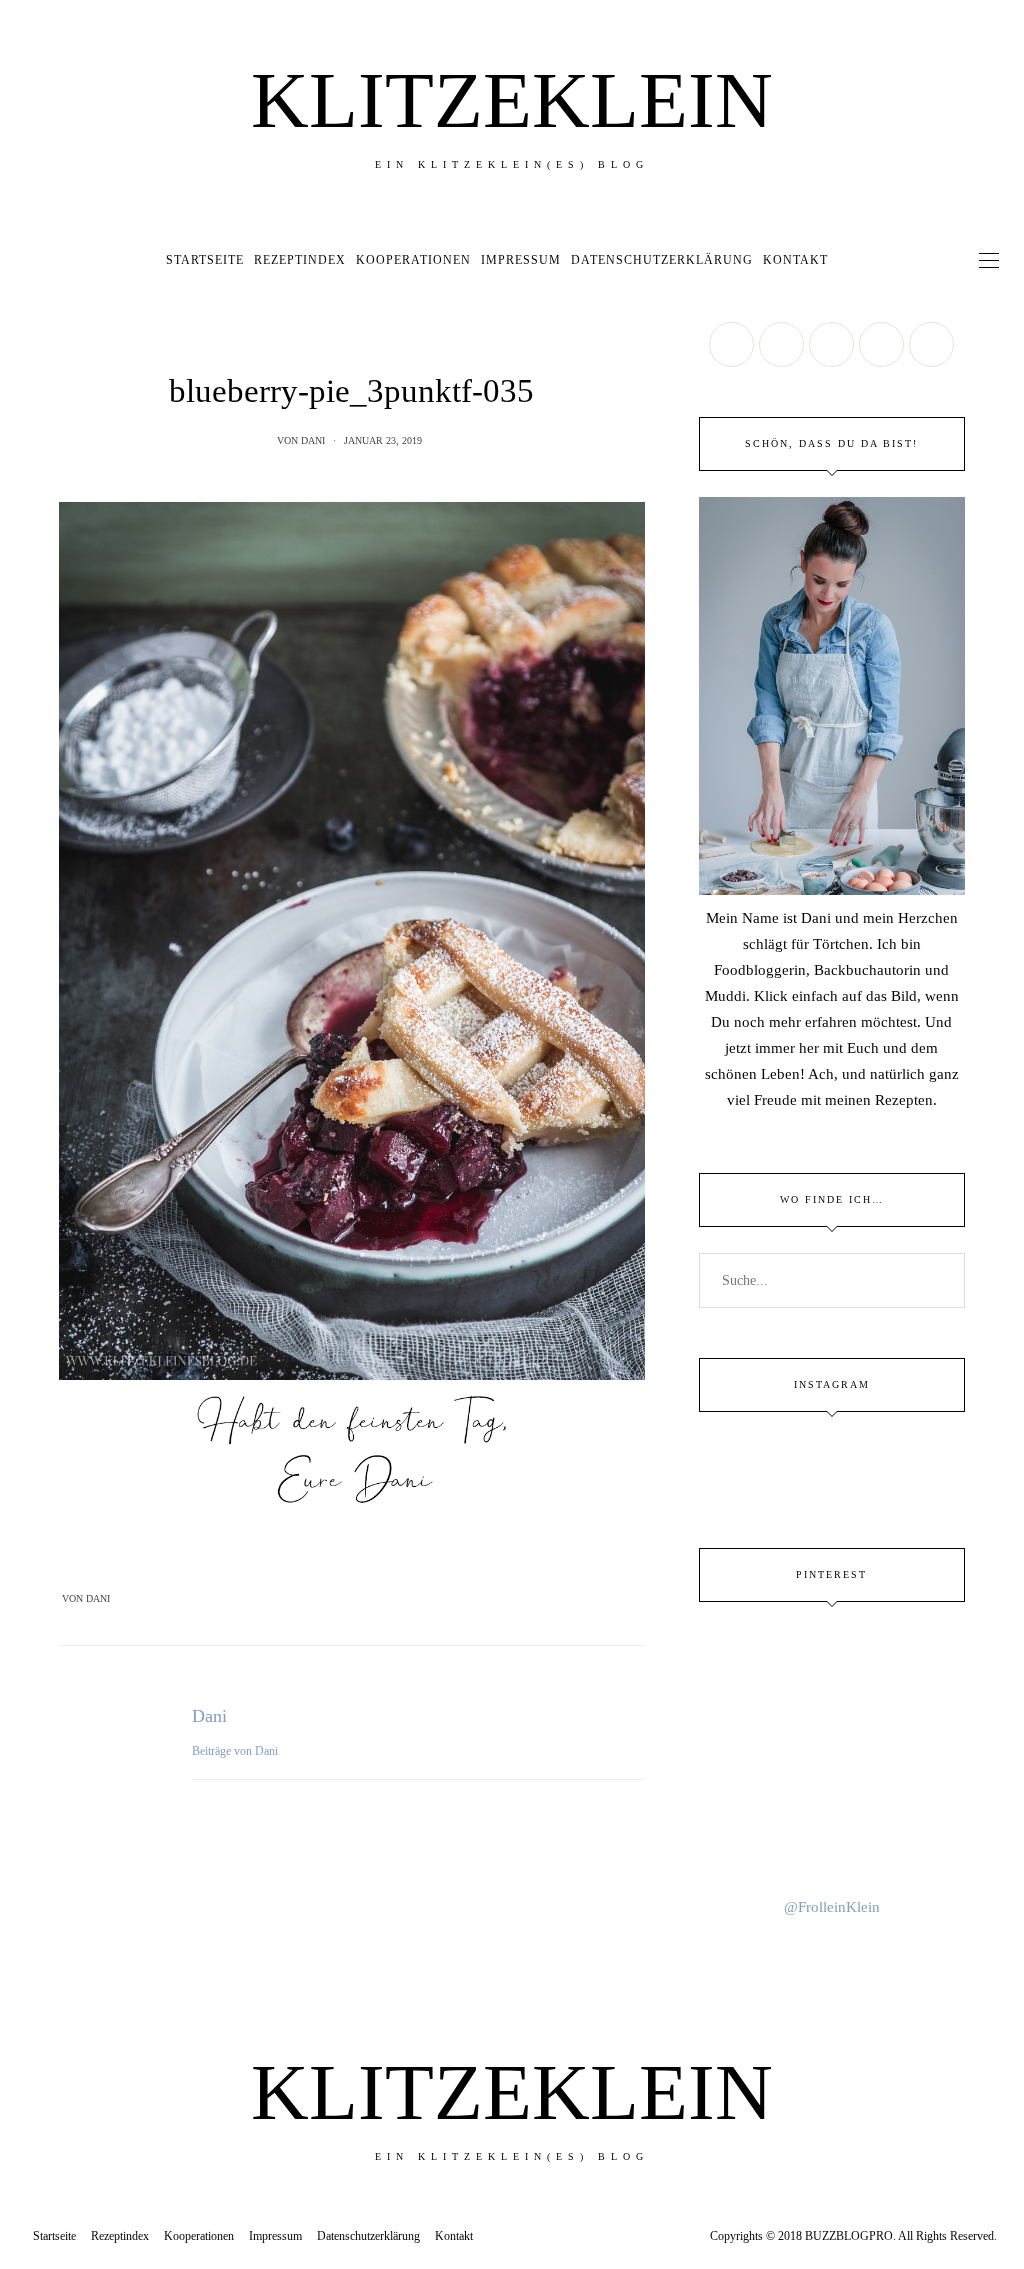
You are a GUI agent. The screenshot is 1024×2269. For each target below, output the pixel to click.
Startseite (205, 260)
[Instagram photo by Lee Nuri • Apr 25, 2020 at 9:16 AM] (832, 1849)
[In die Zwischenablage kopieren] (391, 1598)
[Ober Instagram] (831, 344)
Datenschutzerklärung (662, 260)
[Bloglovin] (931, 344)
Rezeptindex (300, 260)
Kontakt (795, 260)
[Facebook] (313, 1598)
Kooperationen (413, 260)
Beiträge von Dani (236, 1751)
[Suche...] (848, 260)
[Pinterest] (365, 1598)
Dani (313, 440)
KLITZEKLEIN (512, 100)
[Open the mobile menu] (989, 260)
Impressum (521, 260)
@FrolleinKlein (832, 1907)
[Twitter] (339, 1598)
